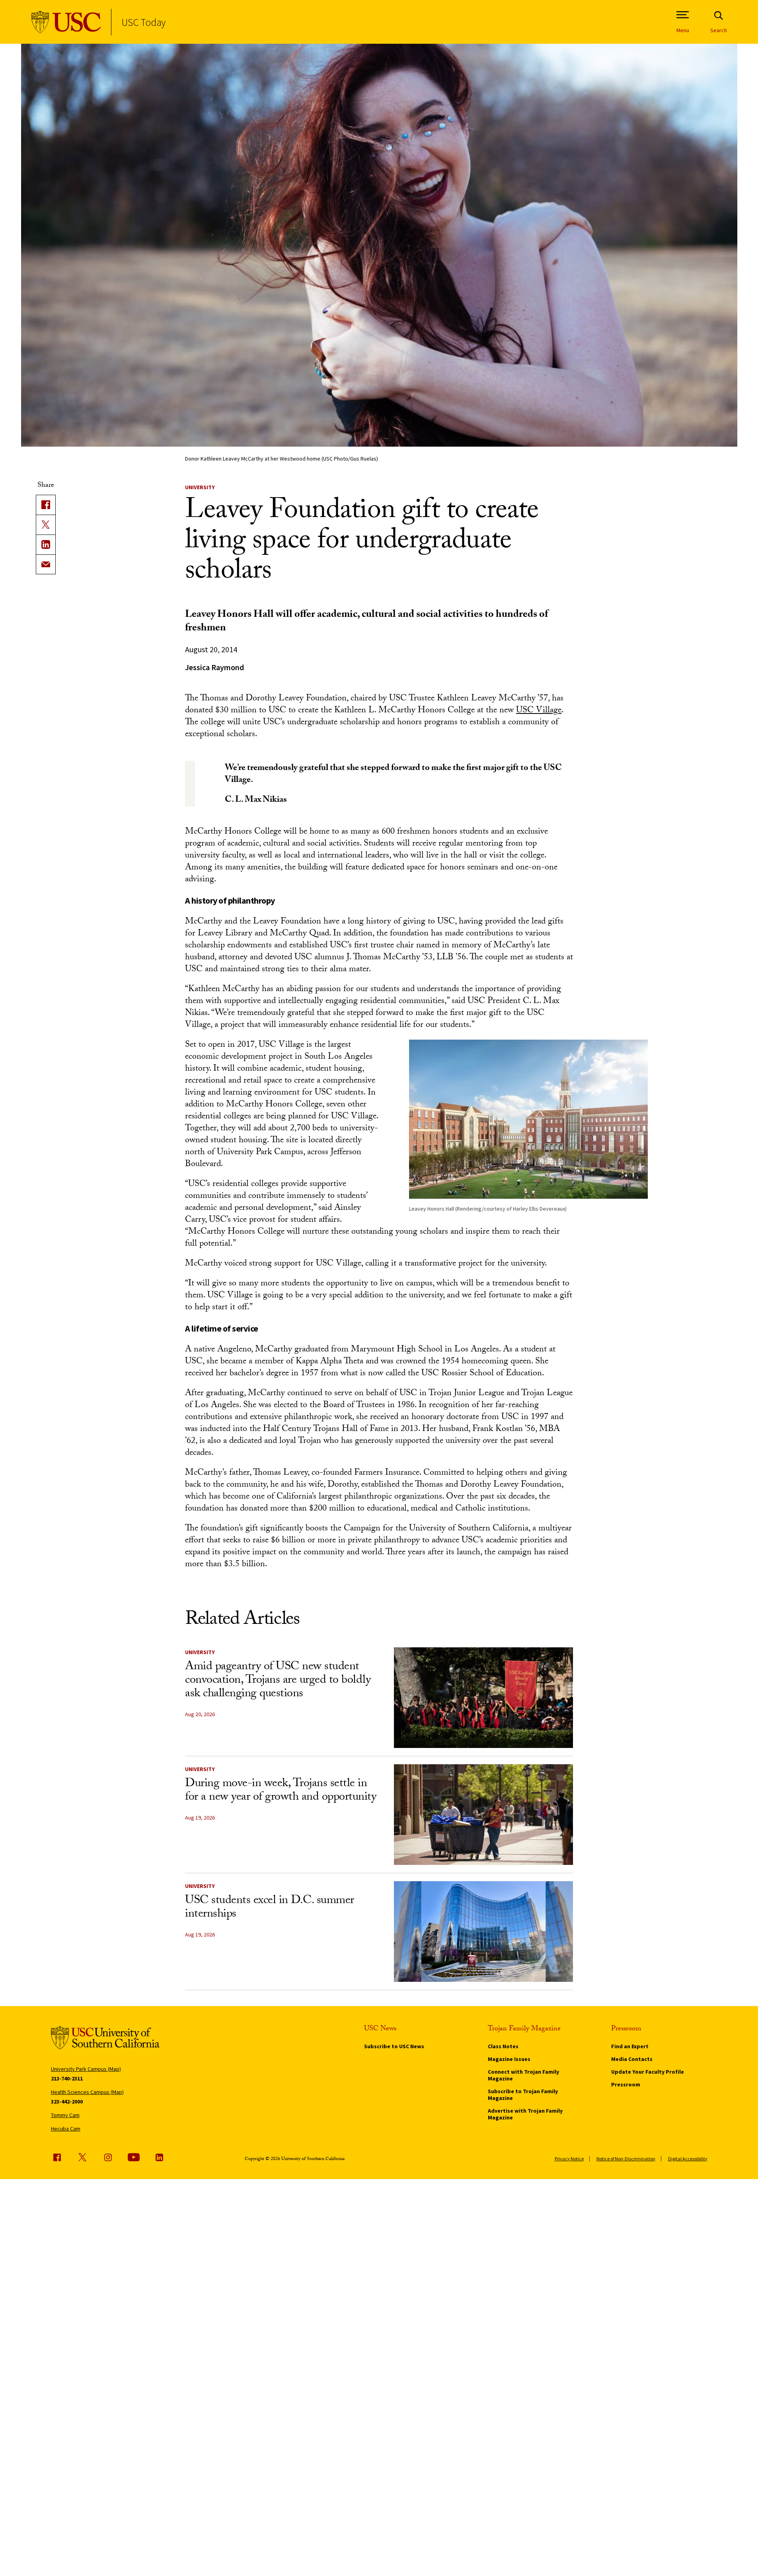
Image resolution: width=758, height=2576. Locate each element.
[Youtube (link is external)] (134, 2157)
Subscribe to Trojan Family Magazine (523, 2095)
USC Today (143, 22)
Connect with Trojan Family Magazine (523, 2075)
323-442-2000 (67, 2102)
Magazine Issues (509, 2059)
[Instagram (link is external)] (108, 2157)
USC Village (539, 711)
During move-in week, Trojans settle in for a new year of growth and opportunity (281, 1791)
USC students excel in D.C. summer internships (270, 1908)
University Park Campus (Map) (86, 2069)
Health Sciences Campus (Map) (87, 2092)
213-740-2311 (67, 2078)
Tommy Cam (65, 2115)
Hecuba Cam (66, 2129)
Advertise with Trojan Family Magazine (525, 2114)
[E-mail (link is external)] (46, 564)
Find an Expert (630, 2046)
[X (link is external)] (46, 525)
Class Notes (503, 2046)
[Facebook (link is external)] (57, 2157)
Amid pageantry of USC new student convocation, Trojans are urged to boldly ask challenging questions (278, 1681)
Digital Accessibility (688, 2159)
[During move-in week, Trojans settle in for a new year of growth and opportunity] (483, 1815)
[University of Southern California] (66, 22)
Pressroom (626, 2084)
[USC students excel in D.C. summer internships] (483, 1932)
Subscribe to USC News (394, 2046)
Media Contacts (632, 2059)
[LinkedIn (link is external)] (46, 544)
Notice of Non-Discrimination (626, 2159)
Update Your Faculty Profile (648, 2072)
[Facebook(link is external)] (46, 505)
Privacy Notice (569, 2159)
